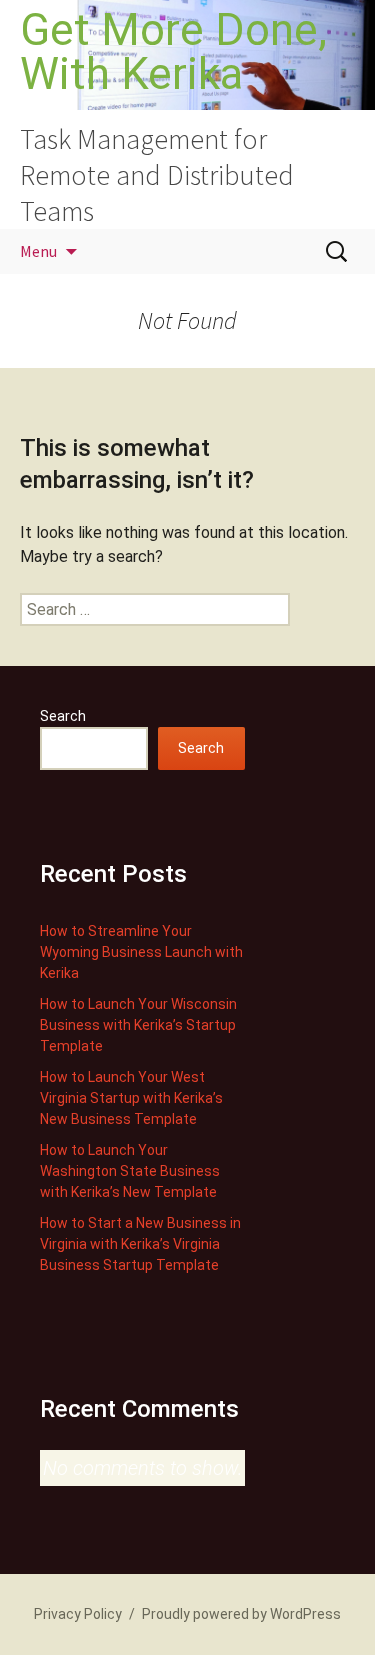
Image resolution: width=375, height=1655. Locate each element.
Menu (38, 251)
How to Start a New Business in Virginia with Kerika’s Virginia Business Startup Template (140, 1244)
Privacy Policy (78, 1614)
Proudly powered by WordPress (241, 1614)
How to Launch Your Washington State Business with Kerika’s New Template (130, 1171)
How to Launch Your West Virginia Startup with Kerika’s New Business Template (131, 1098)
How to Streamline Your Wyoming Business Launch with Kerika (141, 952)
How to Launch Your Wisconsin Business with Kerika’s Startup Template (138, 1025)
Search (63, 716)
